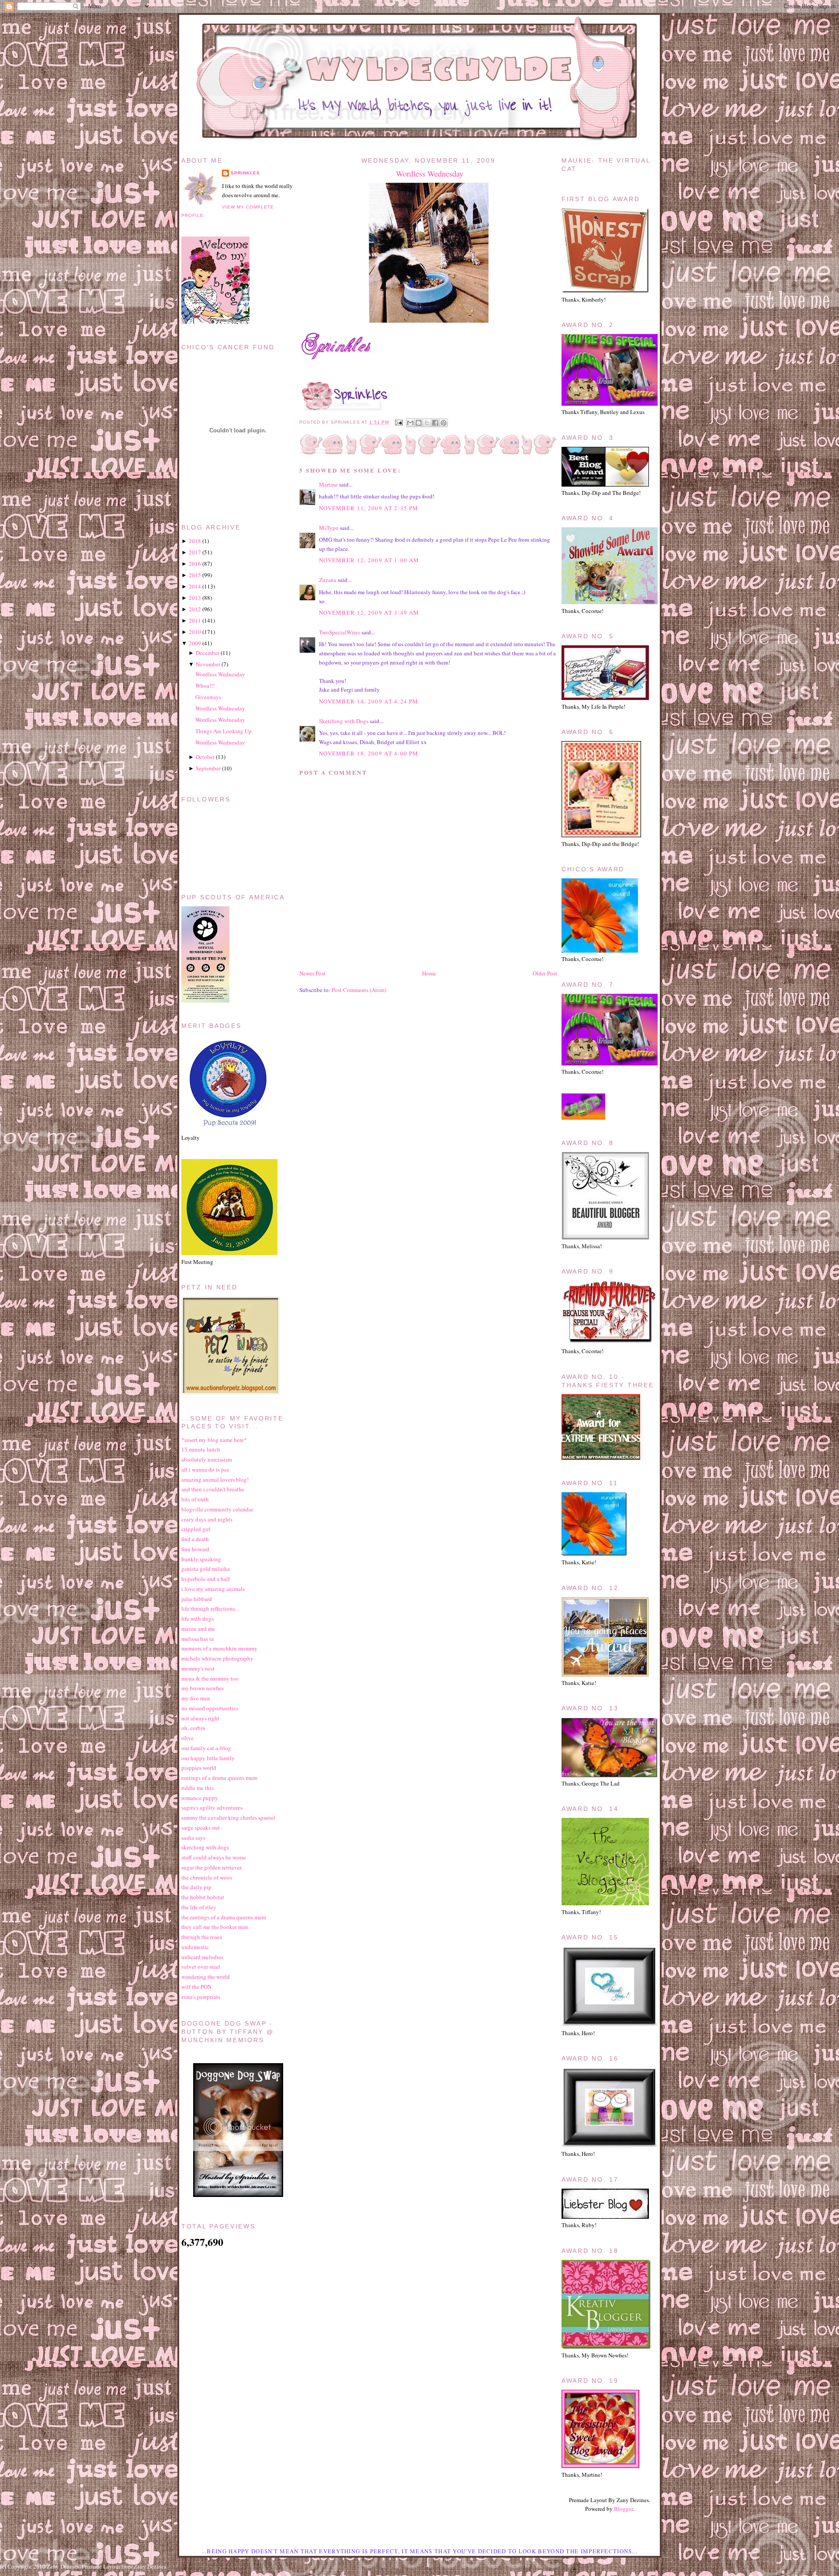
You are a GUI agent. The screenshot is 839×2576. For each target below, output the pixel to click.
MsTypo (329, 528)
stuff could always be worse (214, 1857)
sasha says (193, 1838)
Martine (328, 484)
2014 (195, 586)
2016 (195, 564)
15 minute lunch (201, 1449)
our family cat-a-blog (206, 1748)
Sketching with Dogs (344, 721)
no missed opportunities (210, 1708)
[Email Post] (398, 422)
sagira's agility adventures (212, 1807)
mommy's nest (198, 1668)
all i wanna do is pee (205, 1469)
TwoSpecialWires (340, 632)
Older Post (545, 973)
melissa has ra (198, 1639)
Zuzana (328, 580)
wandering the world (206, 1977)
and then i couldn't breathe (213, 1489)
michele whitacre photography (217, 1658)
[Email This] (410, 423)
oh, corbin (193, 1728)
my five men (196, 1698)
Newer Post (312, 973)
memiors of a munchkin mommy (219, 1648)
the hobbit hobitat (203, 1897)
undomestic (195, 1947)
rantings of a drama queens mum (219, 1778)
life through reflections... (210, 1608)
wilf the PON (196, 1987)
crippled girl (196, 1529)
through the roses (202, 1937)
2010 (195, 632)
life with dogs (198, 1619)
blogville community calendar (217, 1509)
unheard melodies (202, 1957)
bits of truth (195, 1499)
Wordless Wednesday (430, 174)
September (208, 768)
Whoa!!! (205, 686)
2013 (195, 598)
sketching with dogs (205, 1847)
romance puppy (200, 1798)
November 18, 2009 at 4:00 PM (369, 753)
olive (187, 1738)
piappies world (199, 1768)
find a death (195, 1539)
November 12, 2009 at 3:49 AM (369, 613)
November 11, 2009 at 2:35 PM (369, 508)
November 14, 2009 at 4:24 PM (369, 701)
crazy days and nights (207, 1519)
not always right (200, 1718)
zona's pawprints (201, 1997)
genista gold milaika (206, 1569)
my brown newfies (203, 1688)
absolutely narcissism (207, 1459)
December (208, 653)
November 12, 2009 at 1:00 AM (369, 560)
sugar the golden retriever (211, 1867)
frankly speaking (201, 1559)
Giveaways (208, 697)
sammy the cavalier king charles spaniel (228, 1817)
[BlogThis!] (419, 423)
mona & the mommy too (210, 1678)
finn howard (195, 1549)
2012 (195, 609)
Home (429, 973)
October (205, 757)
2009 (195, 643)
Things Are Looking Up (224, 731)
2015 (195, 575)
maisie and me (198, 1629)
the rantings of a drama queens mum (224, 1917)
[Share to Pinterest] (444, 423)
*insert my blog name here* (214, 1440)
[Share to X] (427, 423)
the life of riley (199, 1907)
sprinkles (245, 173)
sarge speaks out (201, 1828)
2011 (195, 620)
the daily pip (196, 1887)
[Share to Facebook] (435, 423)
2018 (195, 541)
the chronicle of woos (207, 1877)
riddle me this (198, 1788)
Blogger (623, 2509)
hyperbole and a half (206, 1579)
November (208, 664)
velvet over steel (201, 1967)
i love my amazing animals (213, 1589)
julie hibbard (197, 1599)
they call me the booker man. (215, 1927)
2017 (195, 552)
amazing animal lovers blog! (215, 1479)
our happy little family (208, 1758)
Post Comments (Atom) (359, 990)
